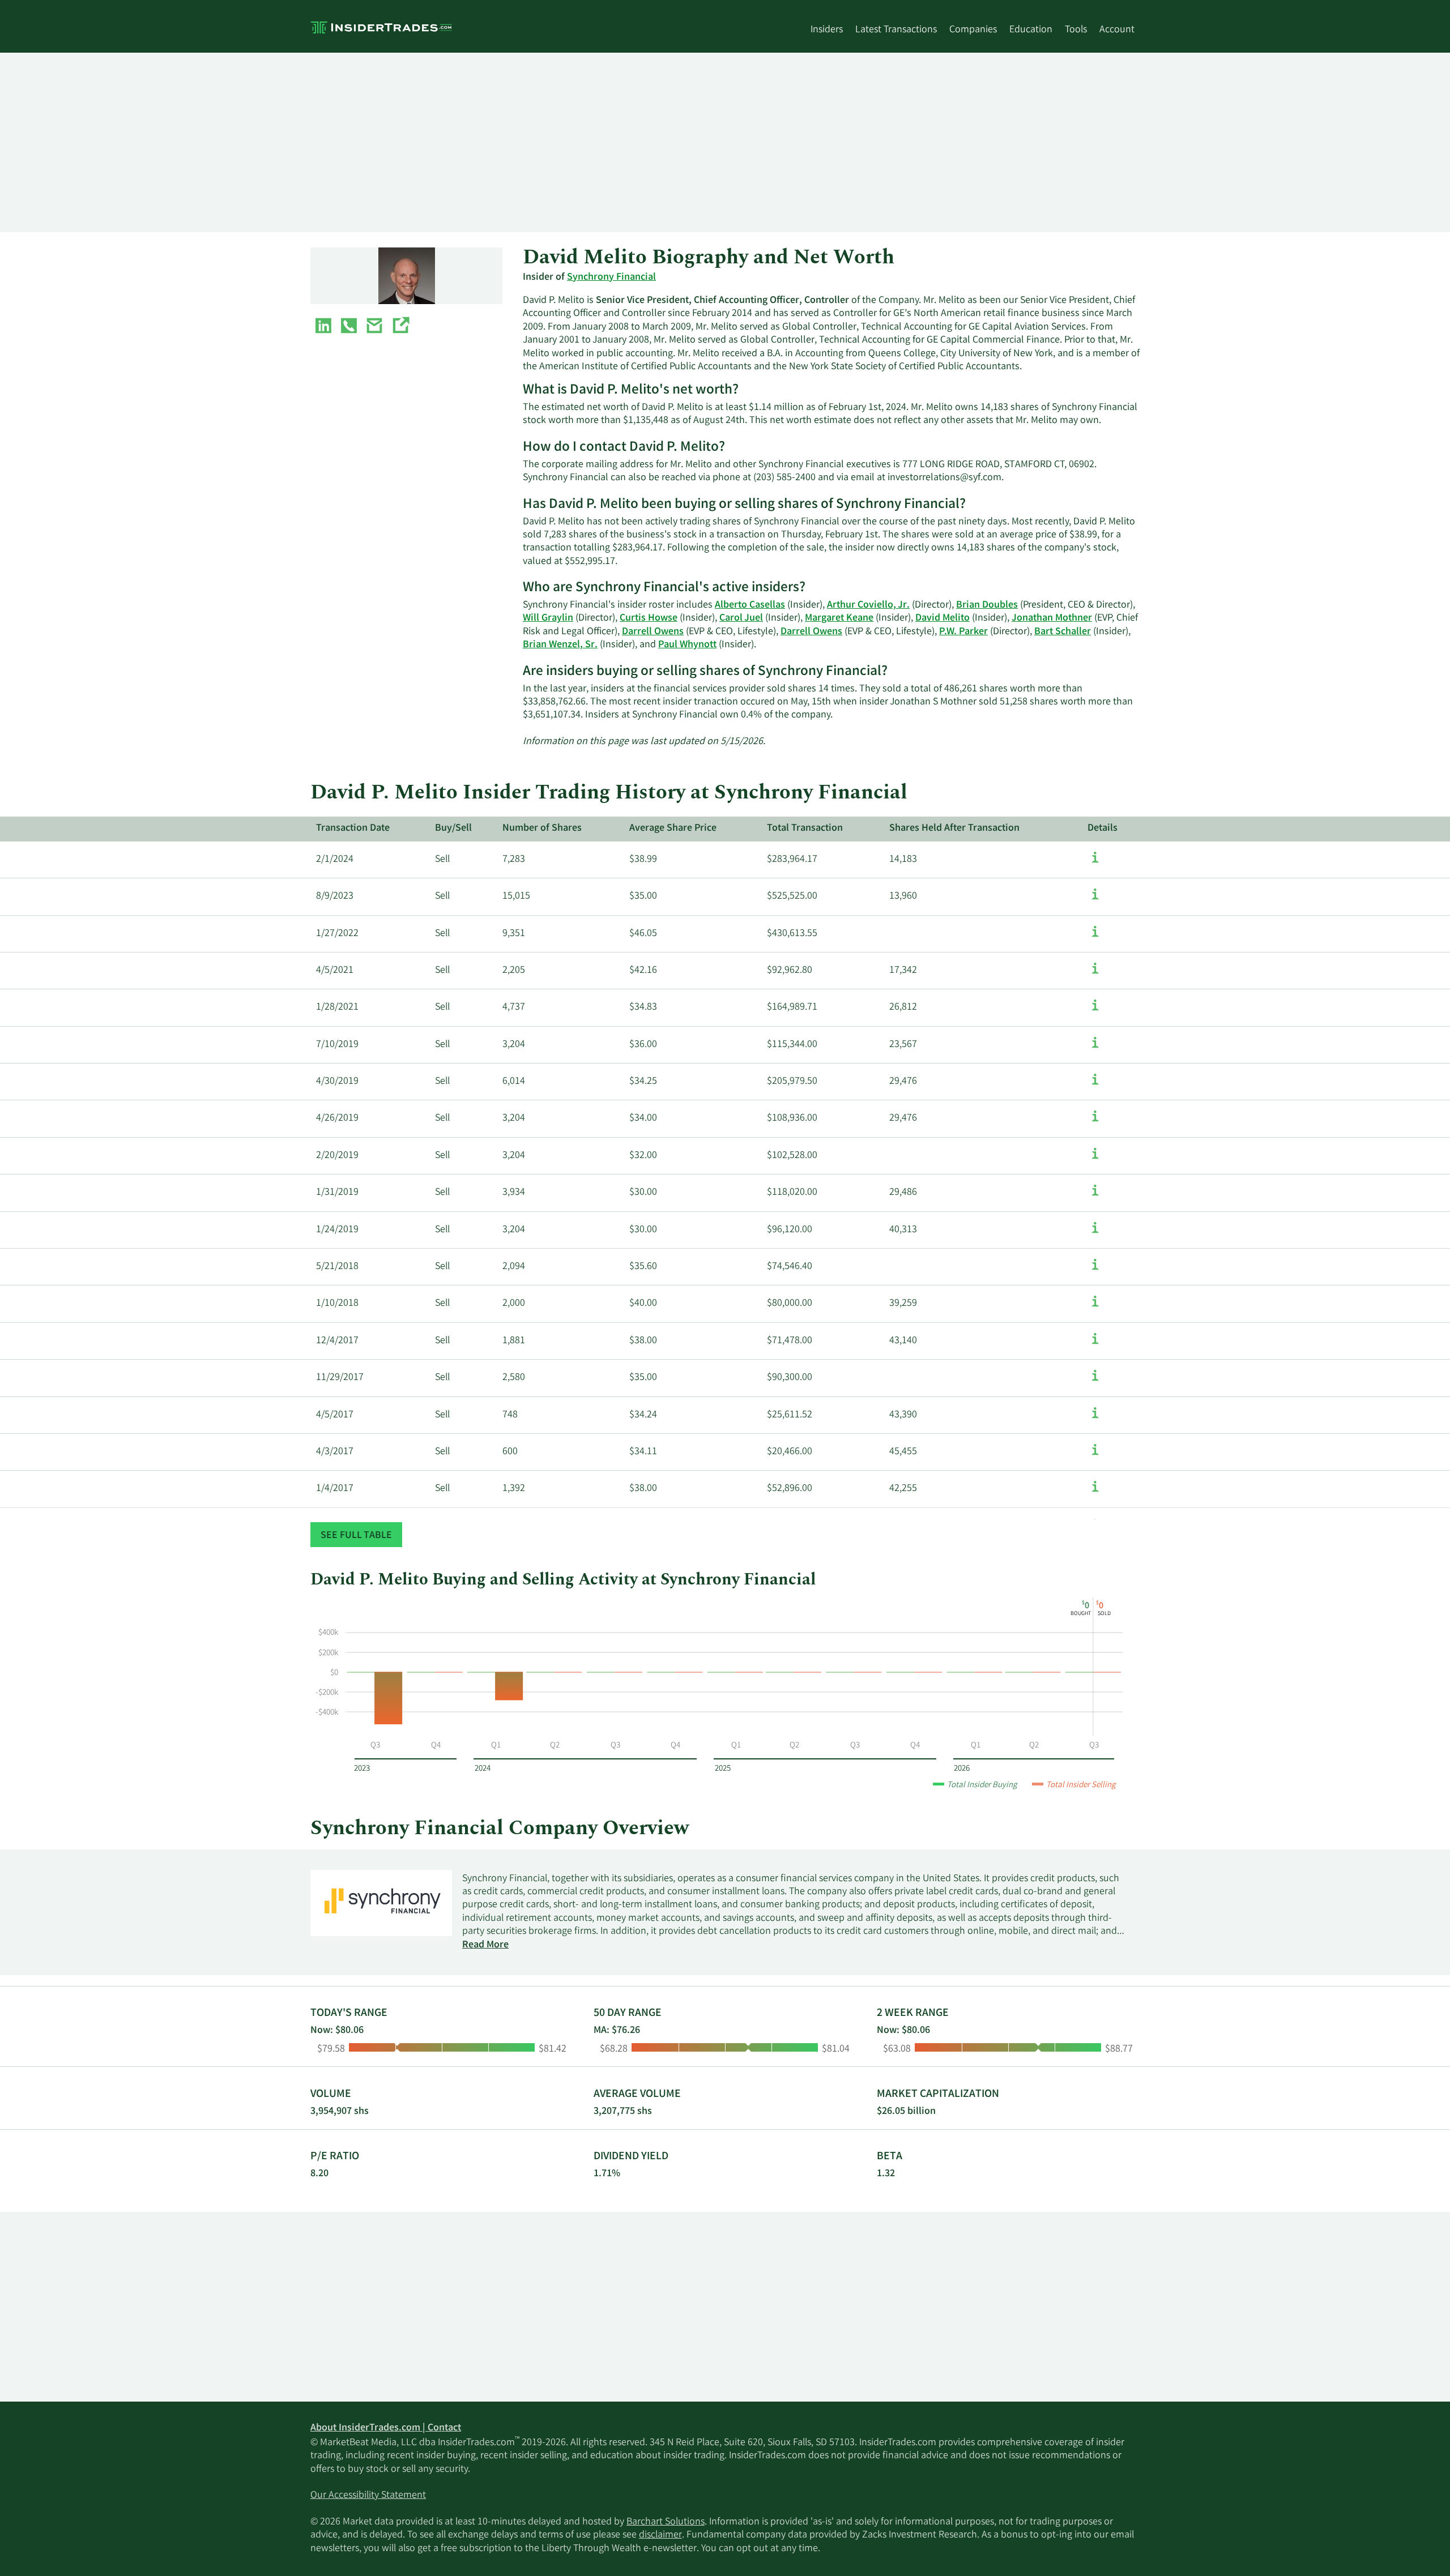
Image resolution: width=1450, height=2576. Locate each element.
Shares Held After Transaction (954, 828)
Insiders (827, 30)
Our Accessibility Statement (368, 2496)
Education (1031, 30)
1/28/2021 (337, 1007)
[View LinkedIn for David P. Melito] (323, 328)
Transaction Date (353, 828)
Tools (1076, 30)
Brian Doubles (987, 605)
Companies (973, 30)
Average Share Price (673, 828)
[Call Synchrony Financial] (349, 328)
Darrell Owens (653, 632)
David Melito (942, 618)
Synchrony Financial (611, 277)
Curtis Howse (649, 618)
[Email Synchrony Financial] (374, 328)
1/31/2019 (337, 1193)
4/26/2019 (337, 1118)
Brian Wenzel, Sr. (560, 645)
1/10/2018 (337, 1304)
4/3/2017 (335, 1452)
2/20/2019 (337, 1156)
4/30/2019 (337, 1082)
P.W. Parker (963, 632)
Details (1103, 828)
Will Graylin (548, 618)
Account (1117, 30)
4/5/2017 (335, 1415)
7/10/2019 (337, 1045)
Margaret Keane (839, 618)
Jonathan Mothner (1052, 618)
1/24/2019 (337, 1230)
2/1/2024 (335, 860)
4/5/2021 (335, 971)
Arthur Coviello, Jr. (868, 605)
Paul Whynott (687, 645)
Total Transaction (805, 828)
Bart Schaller (1063, 632)
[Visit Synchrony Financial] (400, 328)
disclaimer (660, 2535)
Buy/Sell (453, 828)
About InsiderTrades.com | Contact (386, 2428)
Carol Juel (741, 618)
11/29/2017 (340, 1378)
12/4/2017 (337, 1341)
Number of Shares (542, 828)
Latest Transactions (896, 30)
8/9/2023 (335, 896)
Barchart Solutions (666, 2522)
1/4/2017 (335, 1489)
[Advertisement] (650, 142)
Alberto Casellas (750, 605)
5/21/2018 (337, 1267)
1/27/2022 (337, 934)
